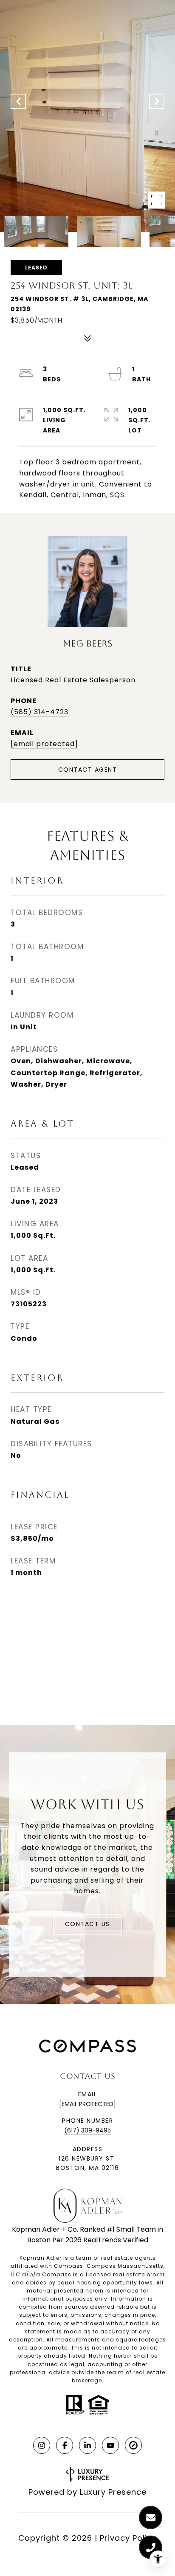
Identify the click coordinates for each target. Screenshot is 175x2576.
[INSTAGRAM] (42, 2445)
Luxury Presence (113, 2492)
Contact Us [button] (87, 1924)
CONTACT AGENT (88, 770)
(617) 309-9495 (87, 2130)
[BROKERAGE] (133, 2445)
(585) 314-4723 (40, 712)
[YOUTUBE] (110, 2445)
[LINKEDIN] (87, 2445)
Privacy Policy (128, 2538)
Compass (57, 2274)
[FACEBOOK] (65, 2445)
